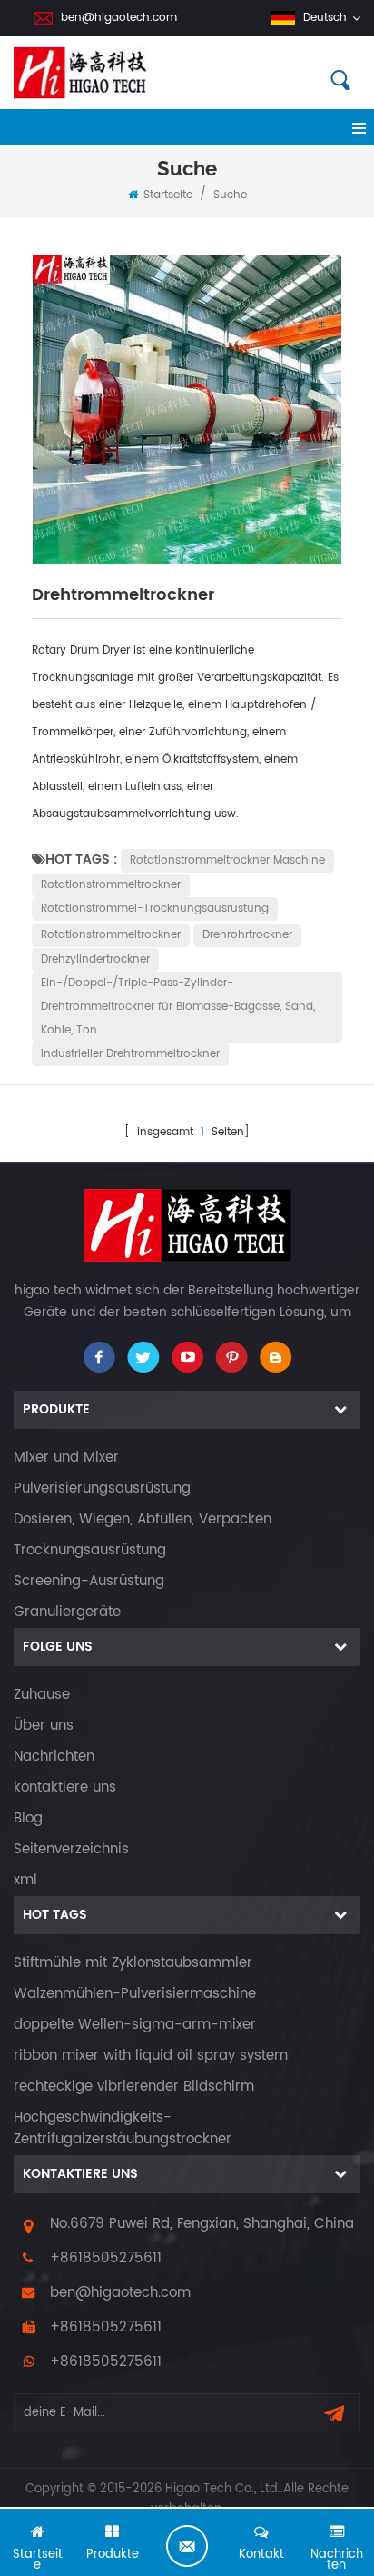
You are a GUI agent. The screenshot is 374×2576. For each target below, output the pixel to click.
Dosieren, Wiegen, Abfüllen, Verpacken (143, 1519)
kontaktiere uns (65, 1787)
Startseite (168, 195)
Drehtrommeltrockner (123, 595)
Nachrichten (54, 1757)
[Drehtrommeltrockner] (187, 409)
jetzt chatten (187, 2546)
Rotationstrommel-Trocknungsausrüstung (155, 909)
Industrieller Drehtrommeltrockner (130, 1054)
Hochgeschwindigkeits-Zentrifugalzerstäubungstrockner (123, 2128)
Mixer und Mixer (66, 1458)
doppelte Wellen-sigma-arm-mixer (135, 2025)
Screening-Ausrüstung (89, 1581)
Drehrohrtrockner (247, 935)
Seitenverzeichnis (71, 1849)
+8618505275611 (106, 2258)
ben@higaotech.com (119, 18)
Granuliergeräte (67, 1612)
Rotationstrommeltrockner (111, 885)
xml (25, 1880)
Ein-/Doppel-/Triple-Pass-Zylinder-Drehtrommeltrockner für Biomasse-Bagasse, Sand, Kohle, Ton (178, 1007)
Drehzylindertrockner (95, 959)
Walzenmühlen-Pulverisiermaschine (135, 1994)
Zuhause (42, 1695)
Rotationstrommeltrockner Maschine (227, 860)
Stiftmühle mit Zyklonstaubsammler (133, 1963)
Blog (28, 1818)
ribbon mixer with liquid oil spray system (151, 2056)
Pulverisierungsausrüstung (102, 1488)
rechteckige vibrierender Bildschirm (134, 2087)
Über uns (44, 1726)
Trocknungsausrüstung (90, 1550)
